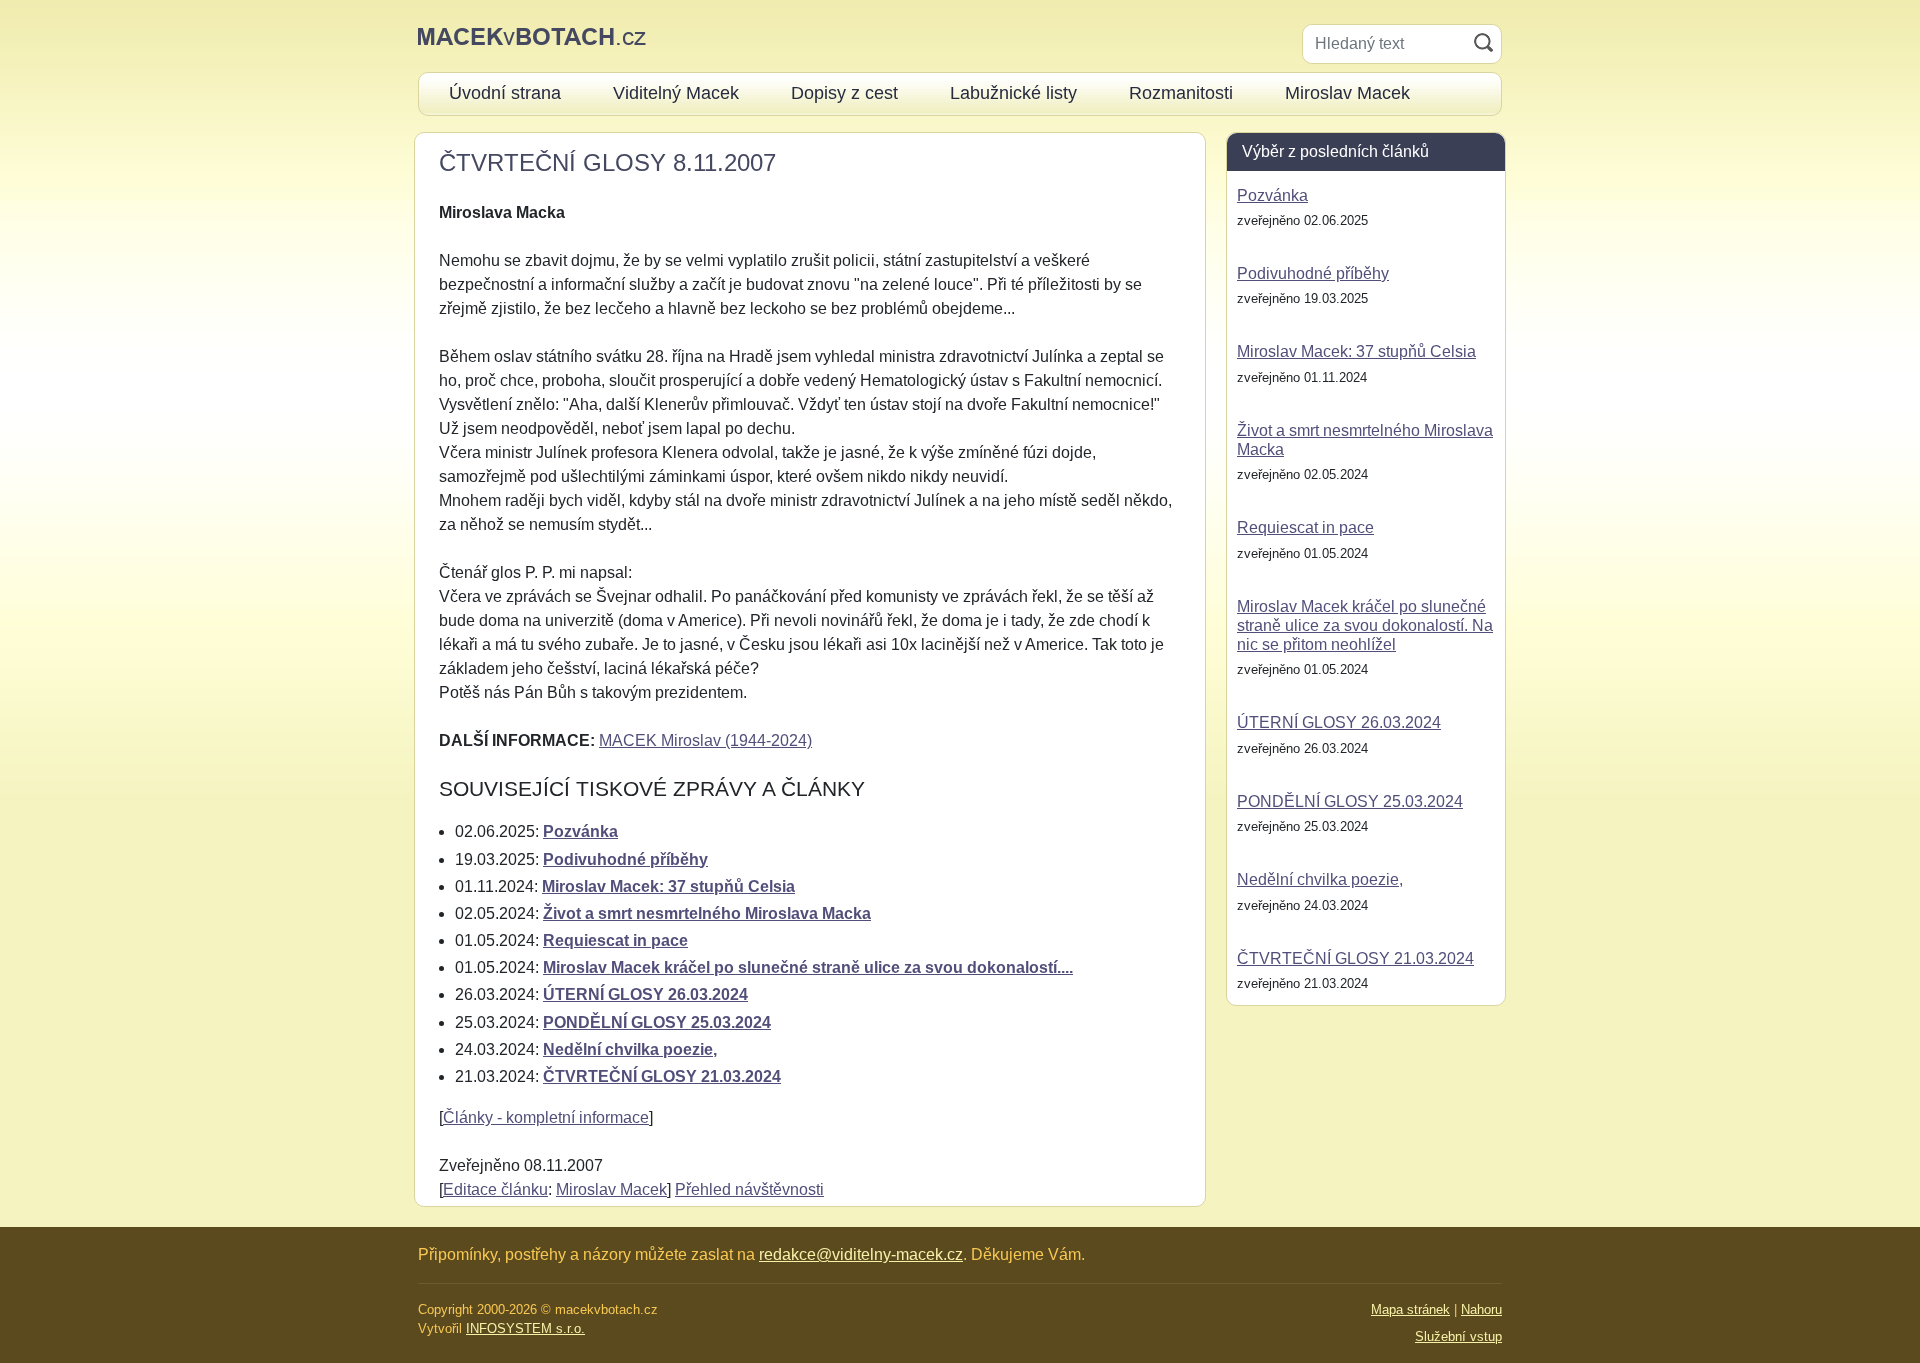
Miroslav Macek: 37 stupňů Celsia (668, 886)
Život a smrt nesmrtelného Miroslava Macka (707, 913)
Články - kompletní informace (546, 1117)
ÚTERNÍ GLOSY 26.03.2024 (645, 994)
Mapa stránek (1410, 1309)
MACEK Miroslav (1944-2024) (705, 740)
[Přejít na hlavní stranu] (532, 35)
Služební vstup (1458, 1336)
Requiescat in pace (615, 940)
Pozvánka (580, 831)
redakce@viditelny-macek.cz (861, 1254)
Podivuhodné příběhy (625, 859)
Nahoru (1481, 1309)
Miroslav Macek (611, 1189)
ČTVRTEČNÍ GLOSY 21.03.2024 (662, 1076)
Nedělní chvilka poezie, (630, 1049)
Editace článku (495, 1189)
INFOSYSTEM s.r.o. (525, 1328)
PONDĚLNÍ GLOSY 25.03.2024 (657, 1022)
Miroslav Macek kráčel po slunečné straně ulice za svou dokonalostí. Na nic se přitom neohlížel (1365, 625)
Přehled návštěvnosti (749, 1189)
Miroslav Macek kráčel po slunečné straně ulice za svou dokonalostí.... (808, 967)
